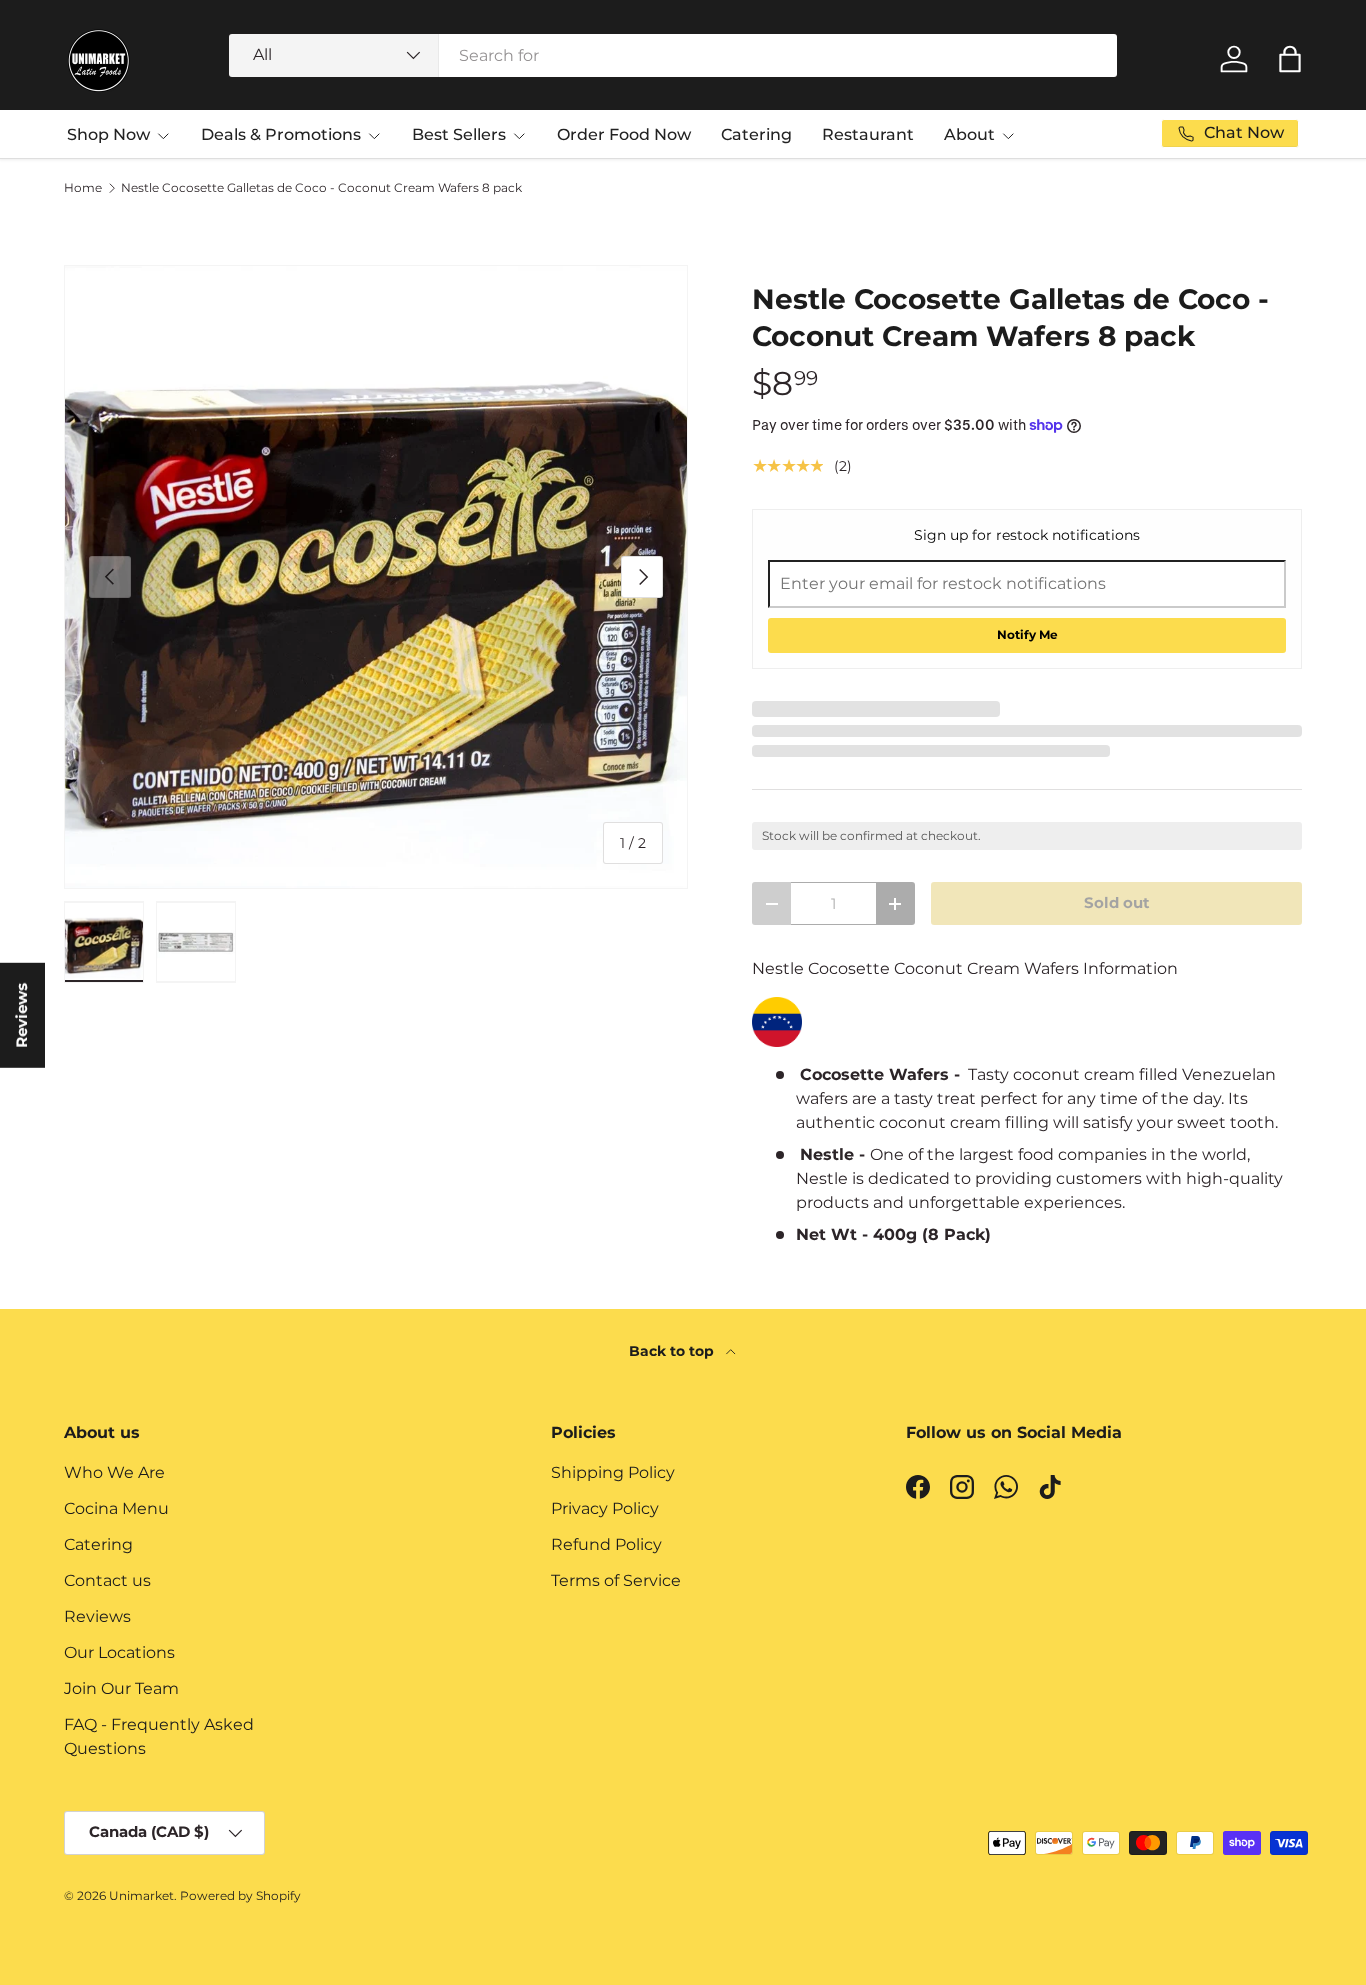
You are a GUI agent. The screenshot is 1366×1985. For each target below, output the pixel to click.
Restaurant (868, 134)
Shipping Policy (613, 1472)
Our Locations (119, 1652)
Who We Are (114, 1472)
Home (83, 188)
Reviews (97, 1616)
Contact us (107, 1580)
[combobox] (673, 55)
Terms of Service (616, 1580)
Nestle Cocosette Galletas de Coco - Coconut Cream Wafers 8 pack (321, 188)
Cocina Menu (116, 1508)
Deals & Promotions (281, 134)
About (969, 134)
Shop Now (108, 134)
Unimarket (141, 1895)
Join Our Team (121, 1688)
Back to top (673, 1351)
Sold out (1117, 903)
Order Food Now (624, 134)
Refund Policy (606, 1544)
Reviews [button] (22, 1014)
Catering (756, 134)
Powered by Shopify (240, 1895)
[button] (1290, 59)
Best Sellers (459, 134)
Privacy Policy (605, 1508)
